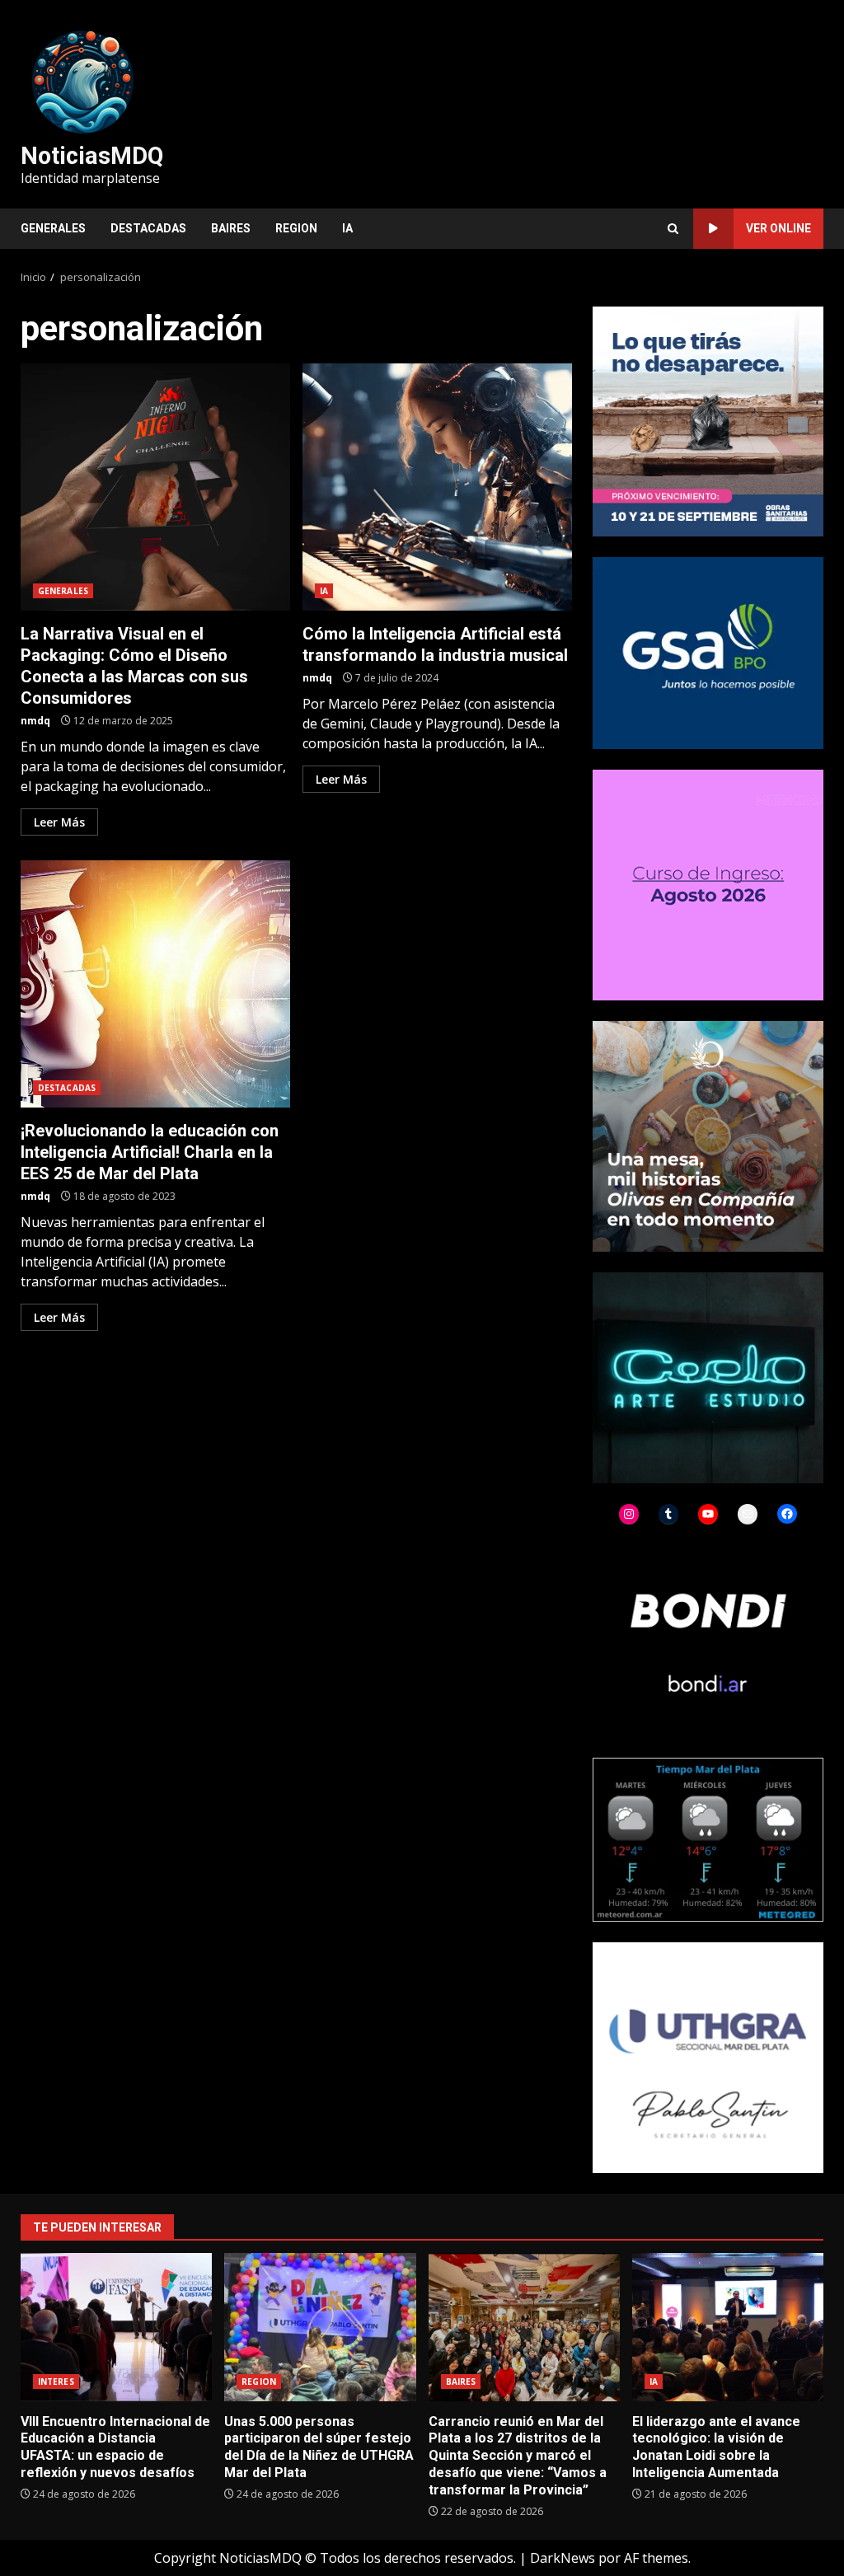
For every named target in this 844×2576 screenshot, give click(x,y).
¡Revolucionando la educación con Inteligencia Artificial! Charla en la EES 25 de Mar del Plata (155, 984)
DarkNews (563, 2558)
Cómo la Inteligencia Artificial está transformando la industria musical (437, 487)
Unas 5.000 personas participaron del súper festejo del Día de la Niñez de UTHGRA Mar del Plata (320, 2327)
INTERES (56, 2382)
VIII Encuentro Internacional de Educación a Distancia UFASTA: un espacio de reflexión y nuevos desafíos (116, 2327)
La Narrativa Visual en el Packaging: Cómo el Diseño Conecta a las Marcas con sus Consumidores (155, 487)
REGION (296, 228)
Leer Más (59, 822)
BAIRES (231, 228)
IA (347, 228)
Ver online (778, 228)
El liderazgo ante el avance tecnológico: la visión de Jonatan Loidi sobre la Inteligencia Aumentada (728, 2327)
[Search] (673, 229)
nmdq (35, 721)
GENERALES (53, 228)
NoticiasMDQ (92, 156)
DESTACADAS (148, 228)
